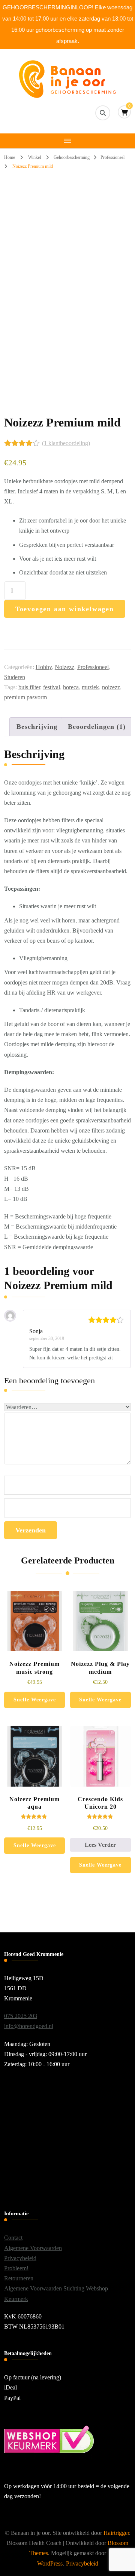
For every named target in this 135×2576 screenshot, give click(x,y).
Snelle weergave (35, 1700)
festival (52, 687)
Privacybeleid (20, 2258)
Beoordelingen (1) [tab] (97, 727)
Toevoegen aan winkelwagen (65, 609)
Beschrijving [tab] (37, 727)
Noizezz (64, 667)
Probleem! (16, 2268)
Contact (13, 2238)
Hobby (44, 667)
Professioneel (93, 667)
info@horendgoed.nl (29, 2026)
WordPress (50, 2563)
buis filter (29, 687)
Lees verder (100, 1845)
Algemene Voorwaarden (33, 2248)
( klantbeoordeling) (66, 443)
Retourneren (19, 2278)
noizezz (111, 687)
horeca (71, 687)
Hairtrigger (116, 2533)
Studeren (15, 677)
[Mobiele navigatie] (67, 141)
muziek (90, 687)
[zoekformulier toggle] (103, 113)
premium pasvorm (25, 697)
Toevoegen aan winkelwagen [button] (34, 1634)
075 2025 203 (21, 2016)
